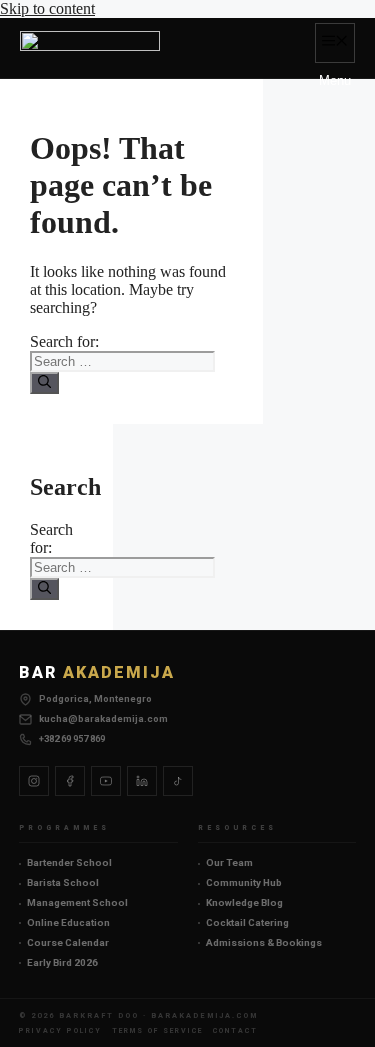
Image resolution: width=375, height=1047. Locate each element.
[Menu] (335, 43)
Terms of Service (157, 1030)
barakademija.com (204, 1015)
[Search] (44, 383)
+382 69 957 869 (72, 738)
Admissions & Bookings (264, 942)
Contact (235, 1030)
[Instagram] (34, 781)
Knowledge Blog (244, 902)
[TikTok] (178, 781)
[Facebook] (70, 781)
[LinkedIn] (142, 781)
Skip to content (47, 8)
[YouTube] (106, 781)
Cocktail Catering (247, 922)
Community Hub (244, 882)
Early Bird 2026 (62, 962)
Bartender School (69, 862)
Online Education (68, 922)
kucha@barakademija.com (103, 718)
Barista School (63, 882)
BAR (97, 672)
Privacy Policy (60, 1030)
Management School (77, 902)
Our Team (229, 862)
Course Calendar (68, 942)
